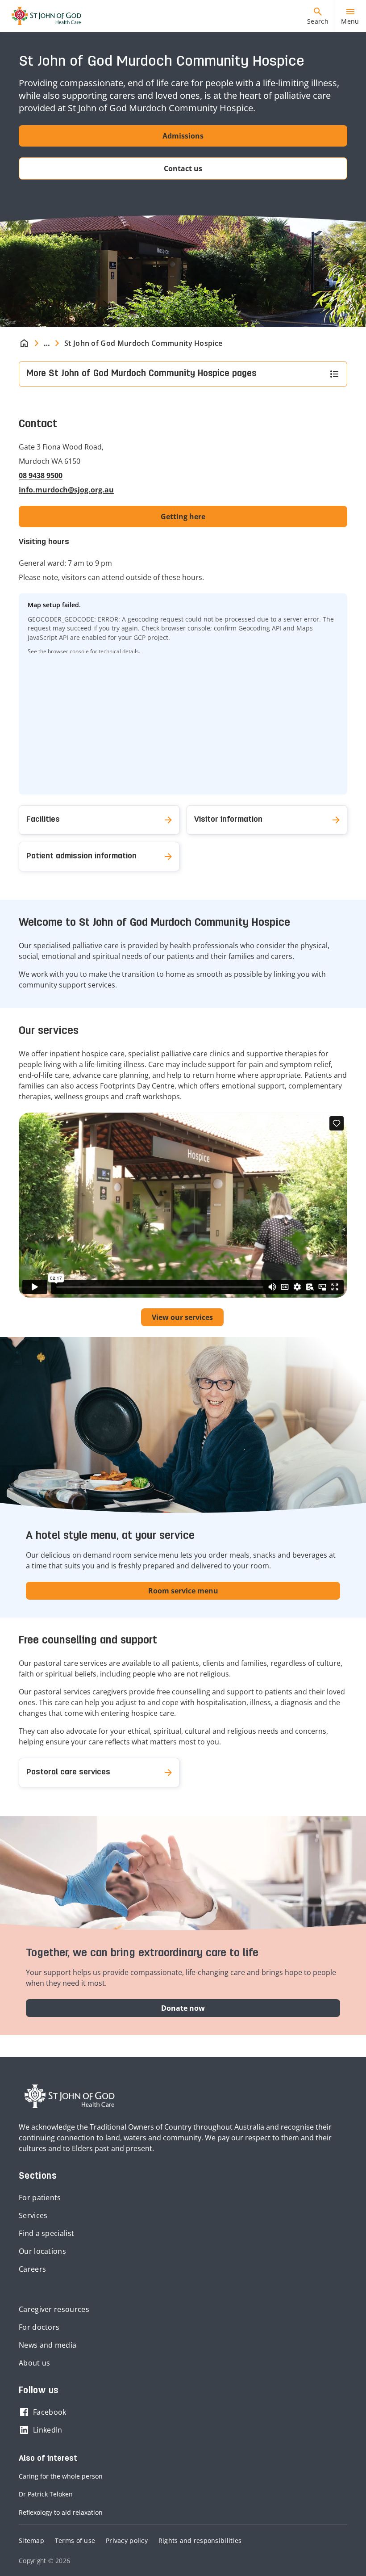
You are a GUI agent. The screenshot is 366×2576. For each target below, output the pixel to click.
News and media (48, 2345)
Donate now (183, 2008)
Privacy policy (127, 2540)
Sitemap (31, 2540)
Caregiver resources (54, 2309)
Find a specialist (46, 2233)
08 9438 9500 (41, 475)
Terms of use (75, 2540)
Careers (32, 2269)
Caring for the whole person (61, 2476)
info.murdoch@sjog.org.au (66, 490)
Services (33, 2215)
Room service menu (183, 1591)
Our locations (42, 2251)
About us (34, 2363)
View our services (182, 1317)
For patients (40, 2198)
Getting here (183, 517)
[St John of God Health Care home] (70, 2097)
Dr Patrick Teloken (46, 2494)
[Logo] (43, 16)
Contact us (183, 168)
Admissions (183, 136)
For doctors (39, 2327)
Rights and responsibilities (200, 2540)
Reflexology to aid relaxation (61, 2512)
